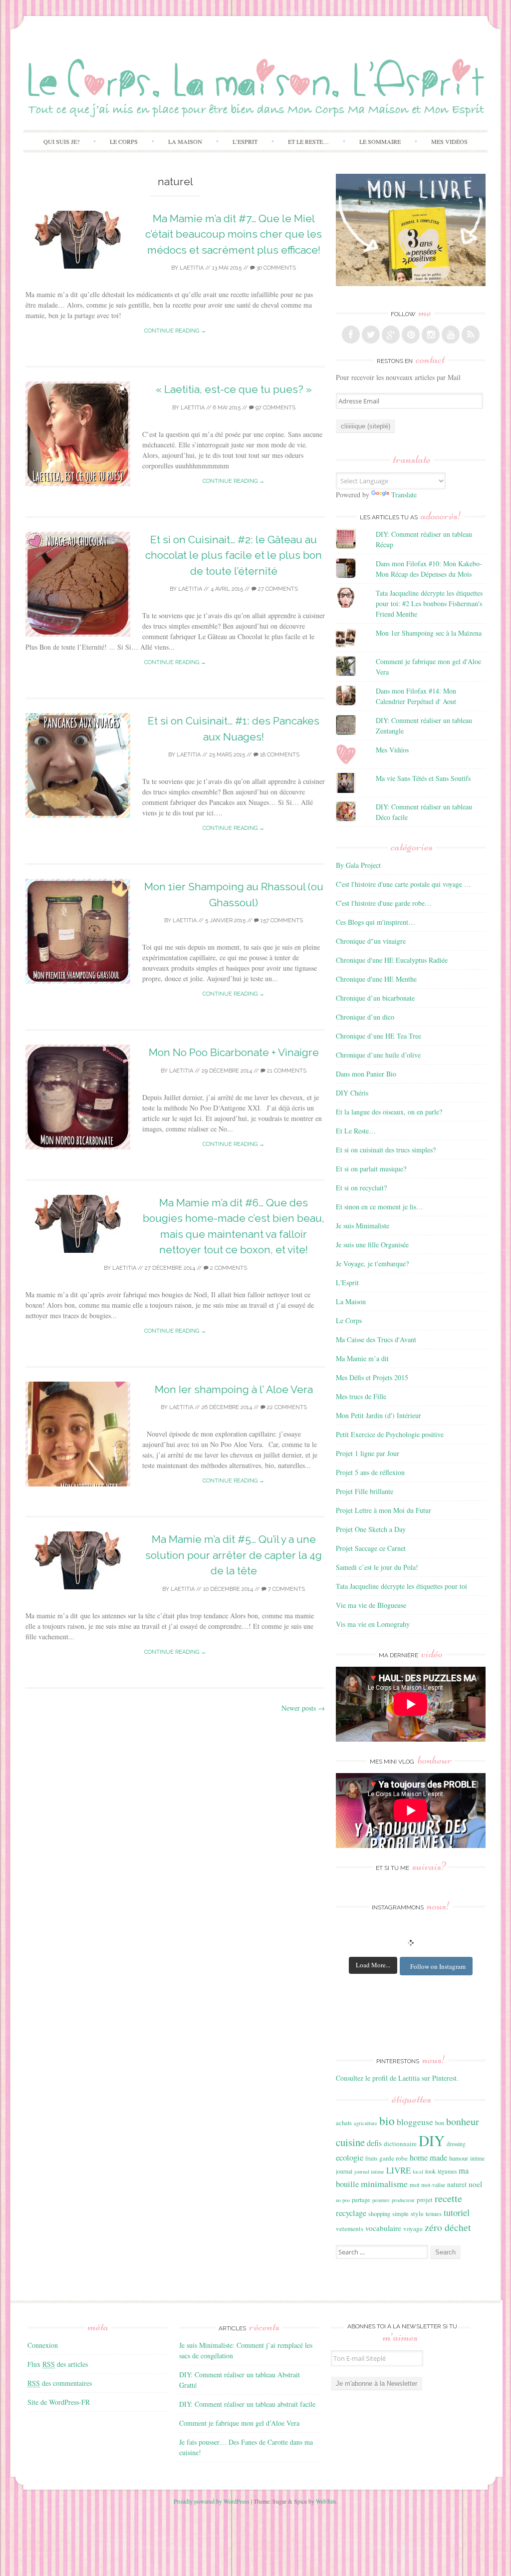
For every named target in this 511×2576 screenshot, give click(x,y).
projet (425, 2200)
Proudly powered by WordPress (212, 2501)
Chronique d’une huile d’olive (378, 1055)
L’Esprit (245, 141)
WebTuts (326, 2501)
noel (475, 2184)
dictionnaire (400, 2144)
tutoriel (457, 2212)
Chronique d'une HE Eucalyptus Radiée (392, 960)
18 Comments (279, 755)
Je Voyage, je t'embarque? (372, 1264)
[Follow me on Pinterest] (411, 335)
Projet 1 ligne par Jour (368, 1453)
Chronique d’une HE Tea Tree (379, 1036)
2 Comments (228, 1268)
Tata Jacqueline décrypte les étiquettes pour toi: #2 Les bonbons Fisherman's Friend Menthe (429, 603)
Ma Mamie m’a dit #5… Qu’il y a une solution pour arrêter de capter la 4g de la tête (234, 1555)
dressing (456, 2144)
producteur (403, 2200)
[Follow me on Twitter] (371, 335)
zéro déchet (448, 2227)
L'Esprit (347, 1283)
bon (440, 2123)
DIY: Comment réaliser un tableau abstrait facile (247, 2404)
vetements (350, 2228)
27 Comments (277, 589)
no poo (343, 2200)
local (418, 2172)
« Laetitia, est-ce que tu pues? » (234, 389)
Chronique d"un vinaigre (371, 941)
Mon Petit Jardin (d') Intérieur (379, 1415)
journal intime (369, 2172)
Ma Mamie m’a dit (362, 1358)
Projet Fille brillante (365, 1491)
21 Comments (286, 1071)
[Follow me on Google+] (391, 335)
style (417, 2213)
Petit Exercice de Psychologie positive (390, 1434)
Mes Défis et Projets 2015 (372, 1377)
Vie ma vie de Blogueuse (371, 1605)
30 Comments (275, 268)
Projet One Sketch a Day (371, 1529)
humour (459, 2158)
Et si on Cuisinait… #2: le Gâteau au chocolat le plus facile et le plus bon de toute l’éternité (234, 555)
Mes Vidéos (449, 141)
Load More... (373, 1965)
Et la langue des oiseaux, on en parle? (389, 1112)
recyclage (351, 2213)
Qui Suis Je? (61, 141)
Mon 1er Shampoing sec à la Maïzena (429, 633)
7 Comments (286, 1589)
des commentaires (60, 2383)
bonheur (463, 2121)
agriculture (366, 2123)
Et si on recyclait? (361, 1188)
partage (361, 2200)
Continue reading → (175, 331)
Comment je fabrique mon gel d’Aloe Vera (239, 2423)
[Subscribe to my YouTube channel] (451, 335)
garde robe (393, 2158)
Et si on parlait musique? (371, 1169)
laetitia (192, 268)
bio (387, 2121)
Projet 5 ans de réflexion (370, 1472)
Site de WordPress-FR (59, 2402)
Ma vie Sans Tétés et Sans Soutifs (423, 778)
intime (477, 2158)
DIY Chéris (352, 1093)
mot (414, 2185)
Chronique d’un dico (365, 1017)
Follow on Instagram (438, 1966)
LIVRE (398, 2170)
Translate (404, 495)
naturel (457, 2185)
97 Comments (275, 408)
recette (448, 2198)
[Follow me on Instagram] (431, 335)
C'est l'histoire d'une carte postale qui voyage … (403, 884)
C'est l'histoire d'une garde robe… (384, 903)
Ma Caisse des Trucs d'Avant (376, 1339)
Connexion (43, 2345)
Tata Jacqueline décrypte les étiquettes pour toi (401, 1586)
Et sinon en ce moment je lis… (380, 1207)
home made (428, 2157)
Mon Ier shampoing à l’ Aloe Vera (234, 1389)
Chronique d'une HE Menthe (376, 979)
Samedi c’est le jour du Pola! (377, 1567)
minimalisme (384, 2184)
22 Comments (286, 1407)
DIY (432, 2140)
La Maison (185, 141)
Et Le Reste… (308, 141)
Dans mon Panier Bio (366, 1074)
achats (344, 2123)
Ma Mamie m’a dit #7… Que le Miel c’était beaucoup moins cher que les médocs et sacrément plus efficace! (234, 234)
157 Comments (281, 920)
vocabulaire (383, 2228)
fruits (371, 2158)
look (430, 2171)
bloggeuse (415, 2122)
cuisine (350, 2142)
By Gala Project (358, 865)
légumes (447, 2171)
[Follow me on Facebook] (351, 335)
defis (374, 2143)
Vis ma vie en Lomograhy (373, 1624)
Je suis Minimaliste (363, 1226)
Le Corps (124, 141)
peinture (381, 2200)
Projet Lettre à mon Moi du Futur (383, 1510)
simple (400, 2213)
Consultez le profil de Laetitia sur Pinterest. (397, 2078)
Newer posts (303, 1708)
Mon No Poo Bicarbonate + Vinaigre (234, 1052)
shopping (379, 2213)
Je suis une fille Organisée (372, 1245)
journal (344, 2171)
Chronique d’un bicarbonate (375, 998)
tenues (434, 2213)
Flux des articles (58, 2364)
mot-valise (433, 2185)
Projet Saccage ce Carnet (371, 1548)
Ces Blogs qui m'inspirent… (376, 922)
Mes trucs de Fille (361, 1396)
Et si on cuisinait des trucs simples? (386, 1150)
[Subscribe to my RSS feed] (471, 335)
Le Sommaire (380, 141)
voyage (413, 2228)
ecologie (350, 2157)
